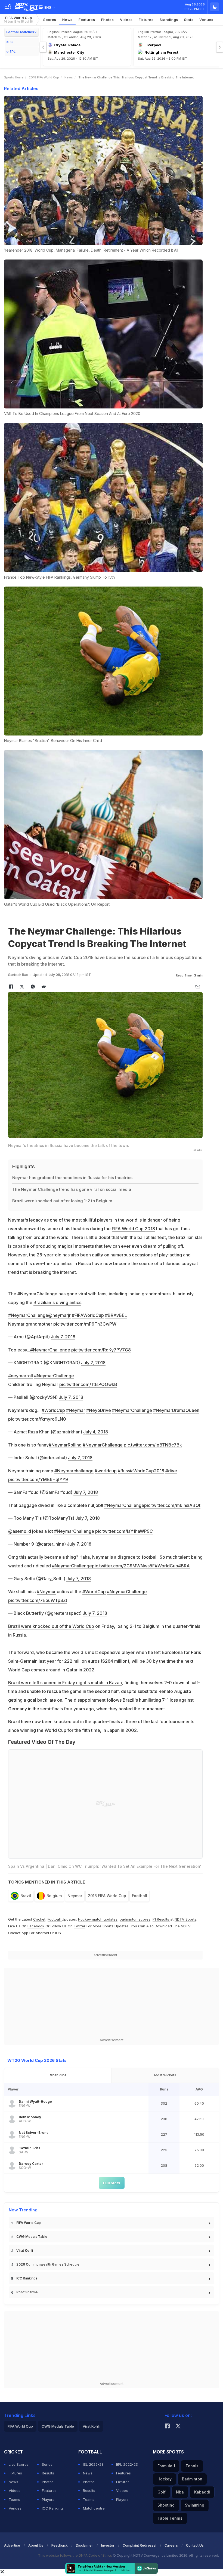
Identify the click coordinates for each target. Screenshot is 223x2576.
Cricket (39, 1919)
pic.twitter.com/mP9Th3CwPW (85, 1324)
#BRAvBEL (116, 1315)
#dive (171, 1471)
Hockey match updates (98, 1919)
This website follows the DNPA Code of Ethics (75, 2555)
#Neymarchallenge (74, 1471)
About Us (36, 2545)
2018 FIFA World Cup (44, 77)
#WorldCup (53, 1410)
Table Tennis (170, 2518)
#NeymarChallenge (28, 1315)
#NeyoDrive (99, 1410)
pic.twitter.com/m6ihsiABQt (172, 1505)
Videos (126, 20)
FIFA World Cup (18, 19)
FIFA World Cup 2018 (133, 1229)
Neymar (75, 1896)
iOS (58, 1933)
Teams (14, 2499)
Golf (162, 2492)
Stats (189, 20)
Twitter (80, 1926)
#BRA (184, 1566)
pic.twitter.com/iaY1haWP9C (124, 1531)
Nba (180, 2492)
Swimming (195, 2505)
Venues (206, 20)
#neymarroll (21, 1376)
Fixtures (146, 20)
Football (140, 1896)
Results (48, 2473)
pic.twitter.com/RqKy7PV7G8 (101, 1350)
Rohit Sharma (27, 2292)
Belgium (54, 1896)
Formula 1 (166, 2466)
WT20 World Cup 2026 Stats (37, 2060)
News (67, 20)
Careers (171, 2545)
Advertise (12, 2545)
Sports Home (14, 77)
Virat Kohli (25, 2250)
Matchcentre (94, 2508)
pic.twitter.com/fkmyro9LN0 (37, 1419)
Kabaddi (202, 2492)
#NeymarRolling (65, 1445)
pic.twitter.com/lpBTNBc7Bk (153, 1445)
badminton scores (135, 1919)
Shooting (166, 2505)
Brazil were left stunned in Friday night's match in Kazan (65, 1683)
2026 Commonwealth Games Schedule (48, 2264)
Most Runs (58, 2075)
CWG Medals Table (32, 2237)
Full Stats (112, 2183)
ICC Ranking (52, 2508)
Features (87, 20)
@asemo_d (20, 1531)
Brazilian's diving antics (57, 1302)
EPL (13, 52)
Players (48, 2499)
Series (47, 2464)
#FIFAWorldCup (88, 1315)
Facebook (36, 1926)
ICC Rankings (27, 2278)
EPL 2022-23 (127, 2464)
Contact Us (195, 2545)
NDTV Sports (185, 1919)
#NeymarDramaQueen (176, 1410)
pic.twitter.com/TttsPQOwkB (88, 1384)
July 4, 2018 (96, 1432)
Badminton (192, 2479)
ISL (12, 42)
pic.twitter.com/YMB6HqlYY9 (38, 1479)
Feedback (60, 2545)
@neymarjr (59, 1315)
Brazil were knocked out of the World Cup (51, 1626)
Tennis (192, 2466)
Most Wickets (165, 2075)
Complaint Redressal (140, 2545)
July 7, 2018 (63, 1337)
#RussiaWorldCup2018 (141, 1471)
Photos (108, 20)
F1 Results (161, 1919)
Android (42, 1933)
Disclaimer (84, 2545)
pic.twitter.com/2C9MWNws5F (123, 1566)
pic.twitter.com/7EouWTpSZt (38, 1600)
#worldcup (106, 1471)
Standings (169, 20)
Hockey (165, 2479)
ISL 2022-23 (93, 2464)
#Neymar (76, 1410)
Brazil (26, 1896)
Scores (50, 20)
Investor (108, 2545)
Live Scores (19, 2464)
